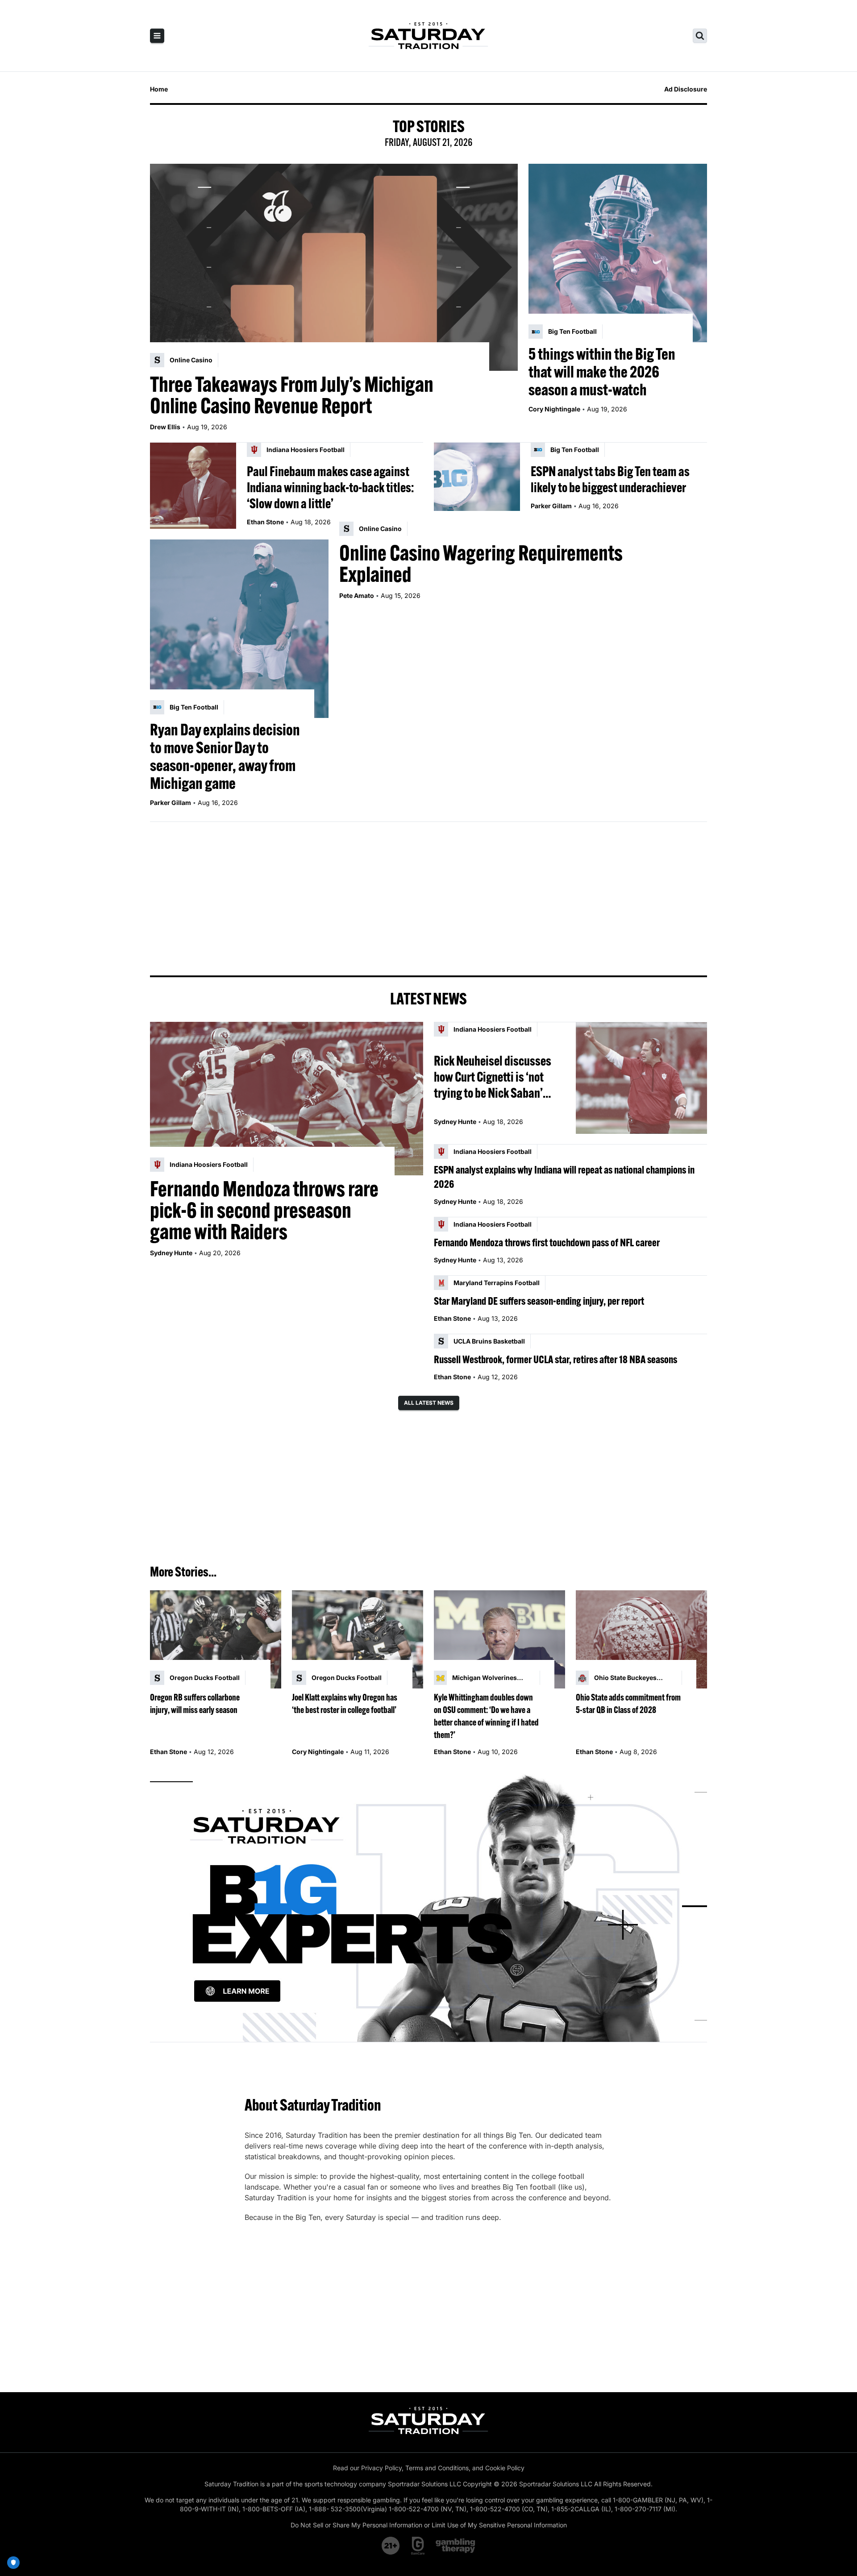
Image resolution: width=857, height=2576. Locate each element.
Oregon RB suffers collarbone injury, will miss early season (195, 1703)
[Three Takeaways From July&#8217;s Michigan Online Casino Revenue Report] (334, 267)
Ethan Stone (265, 522)
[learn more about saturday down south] (428, 1906)
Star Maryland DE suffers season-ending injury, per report (539, 1301)
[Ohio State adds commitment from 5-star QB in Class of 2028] (641, 1640)
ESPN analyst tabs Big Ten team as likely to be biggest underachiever (610, 479)
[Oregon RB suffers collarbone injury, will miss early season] (216, 1640)
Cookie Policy (505, 2468)
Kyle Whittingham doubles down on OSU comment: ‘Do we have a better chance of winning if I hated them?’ (486, 1716)
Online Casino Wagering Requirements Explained (481, 564)
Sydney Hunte (171, 1253)
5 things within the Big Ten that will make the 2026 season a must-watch (602, 372)
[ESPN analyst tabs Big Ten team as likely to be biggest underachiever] (477, 486)
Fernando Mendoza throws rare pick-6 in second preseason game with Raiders (264, 1210)
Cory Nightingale (554, 409)
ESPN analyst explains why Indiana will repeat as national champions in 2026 (564, 1177)
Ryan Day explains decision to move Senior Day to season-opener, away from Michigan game (225, 756)
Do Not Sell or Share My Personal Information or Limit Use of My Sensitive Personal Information (429, 2525)
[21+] (391, 2546)
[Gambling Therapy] (456, 2546)
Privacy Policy (381, 2468)
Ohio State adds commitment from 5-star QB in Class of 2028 (628, 1703)
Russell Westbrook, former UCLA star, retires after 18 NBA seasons (555, 1359)
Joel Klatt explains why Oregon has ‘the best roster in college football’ (345, 1703)
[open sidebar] (157, 36)
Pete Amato (357, 595)
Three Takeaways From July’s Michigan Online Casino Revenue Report (292, 395)
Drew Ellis (165, 427)
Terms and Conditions (437, 2468)
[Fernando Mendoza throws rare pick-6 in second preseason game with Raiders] (287, 1099)
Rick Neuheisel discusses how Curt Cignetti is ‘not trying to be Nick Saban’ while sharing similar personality (493, 1077)
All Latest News (429, 1403)
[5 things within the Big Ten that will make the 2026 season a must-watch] (618, 253)
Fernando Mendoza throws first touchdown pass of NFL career (547, 1242)
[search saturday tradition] (700, 36)
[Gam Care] (418, 2546)
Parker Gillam (551, 506)
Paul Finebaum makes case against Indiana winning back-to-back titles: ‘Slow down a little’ (330, 487)
